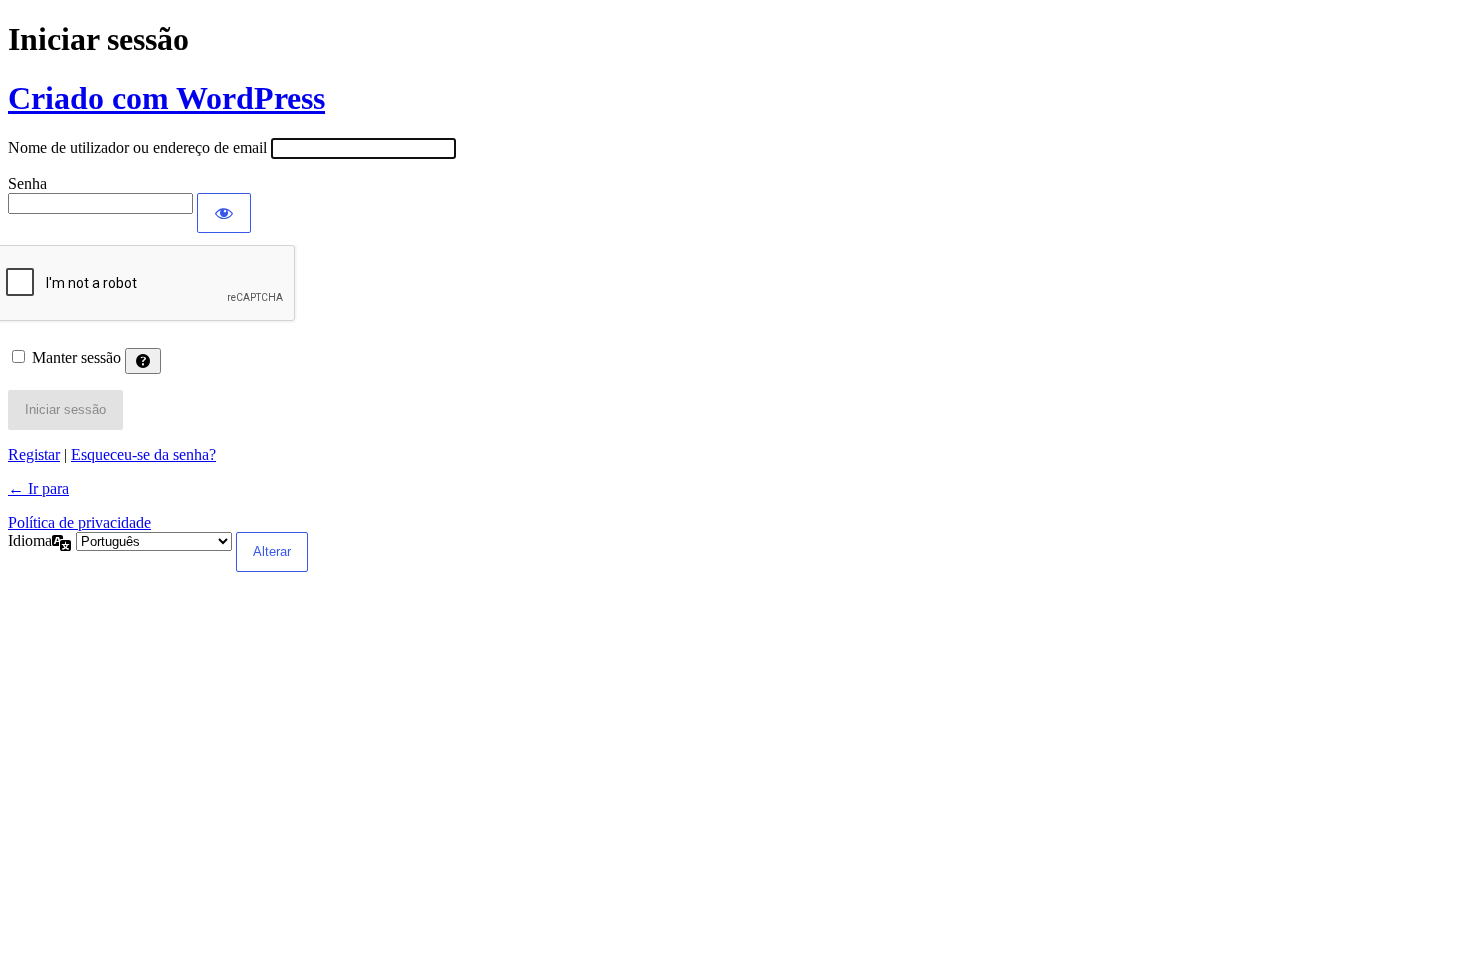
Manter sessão (76, 357)
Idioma (30, 540)
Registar (34, 454)
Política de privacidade (79, 522)
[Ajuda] (143, 361)
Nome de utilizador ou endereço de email (137, 147)
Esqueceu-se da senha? (143, 454)
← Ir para (38, 488)
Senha (27, 183)
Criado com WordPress (166, 98)
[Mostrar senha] (224, 213)
